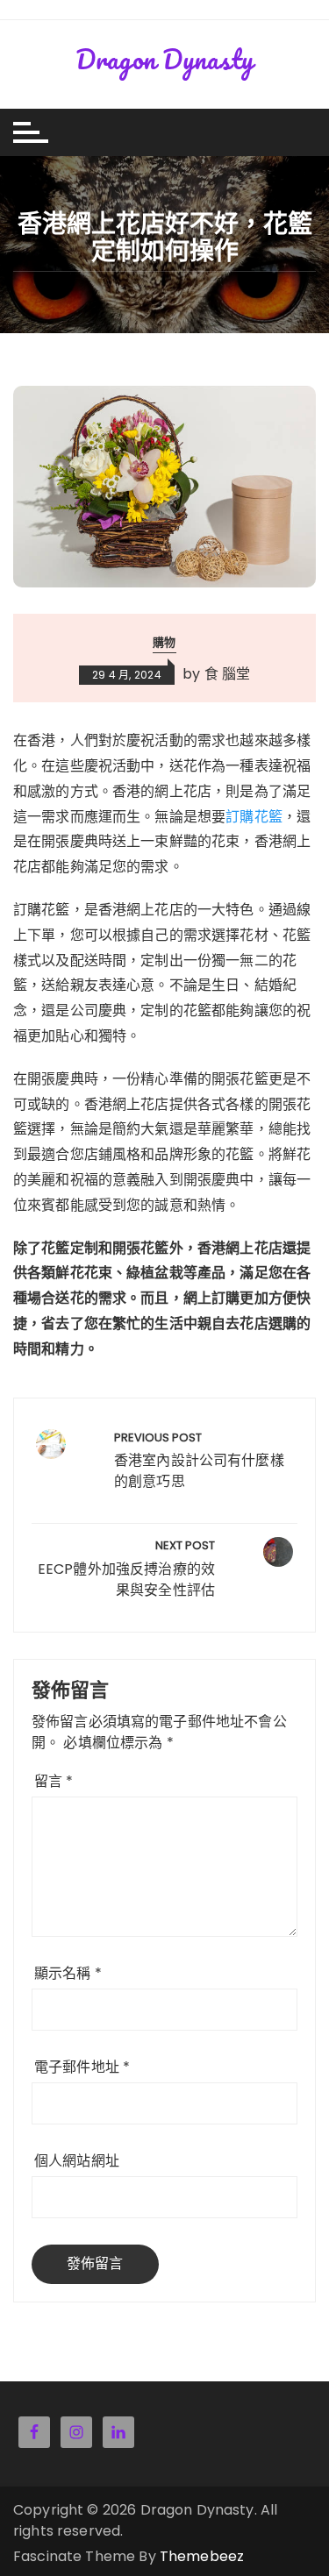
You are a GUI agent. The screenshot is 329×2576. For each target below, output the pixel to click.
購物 (164, 642)
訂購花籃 (254, 817)
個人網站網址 (77, 2161)
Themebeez (202, 2556)
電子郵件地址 (82, 2067)
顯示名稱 (68, 1973)
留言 (54, 1781)
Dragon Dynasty (164, 59)
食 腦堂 (228, 672)
